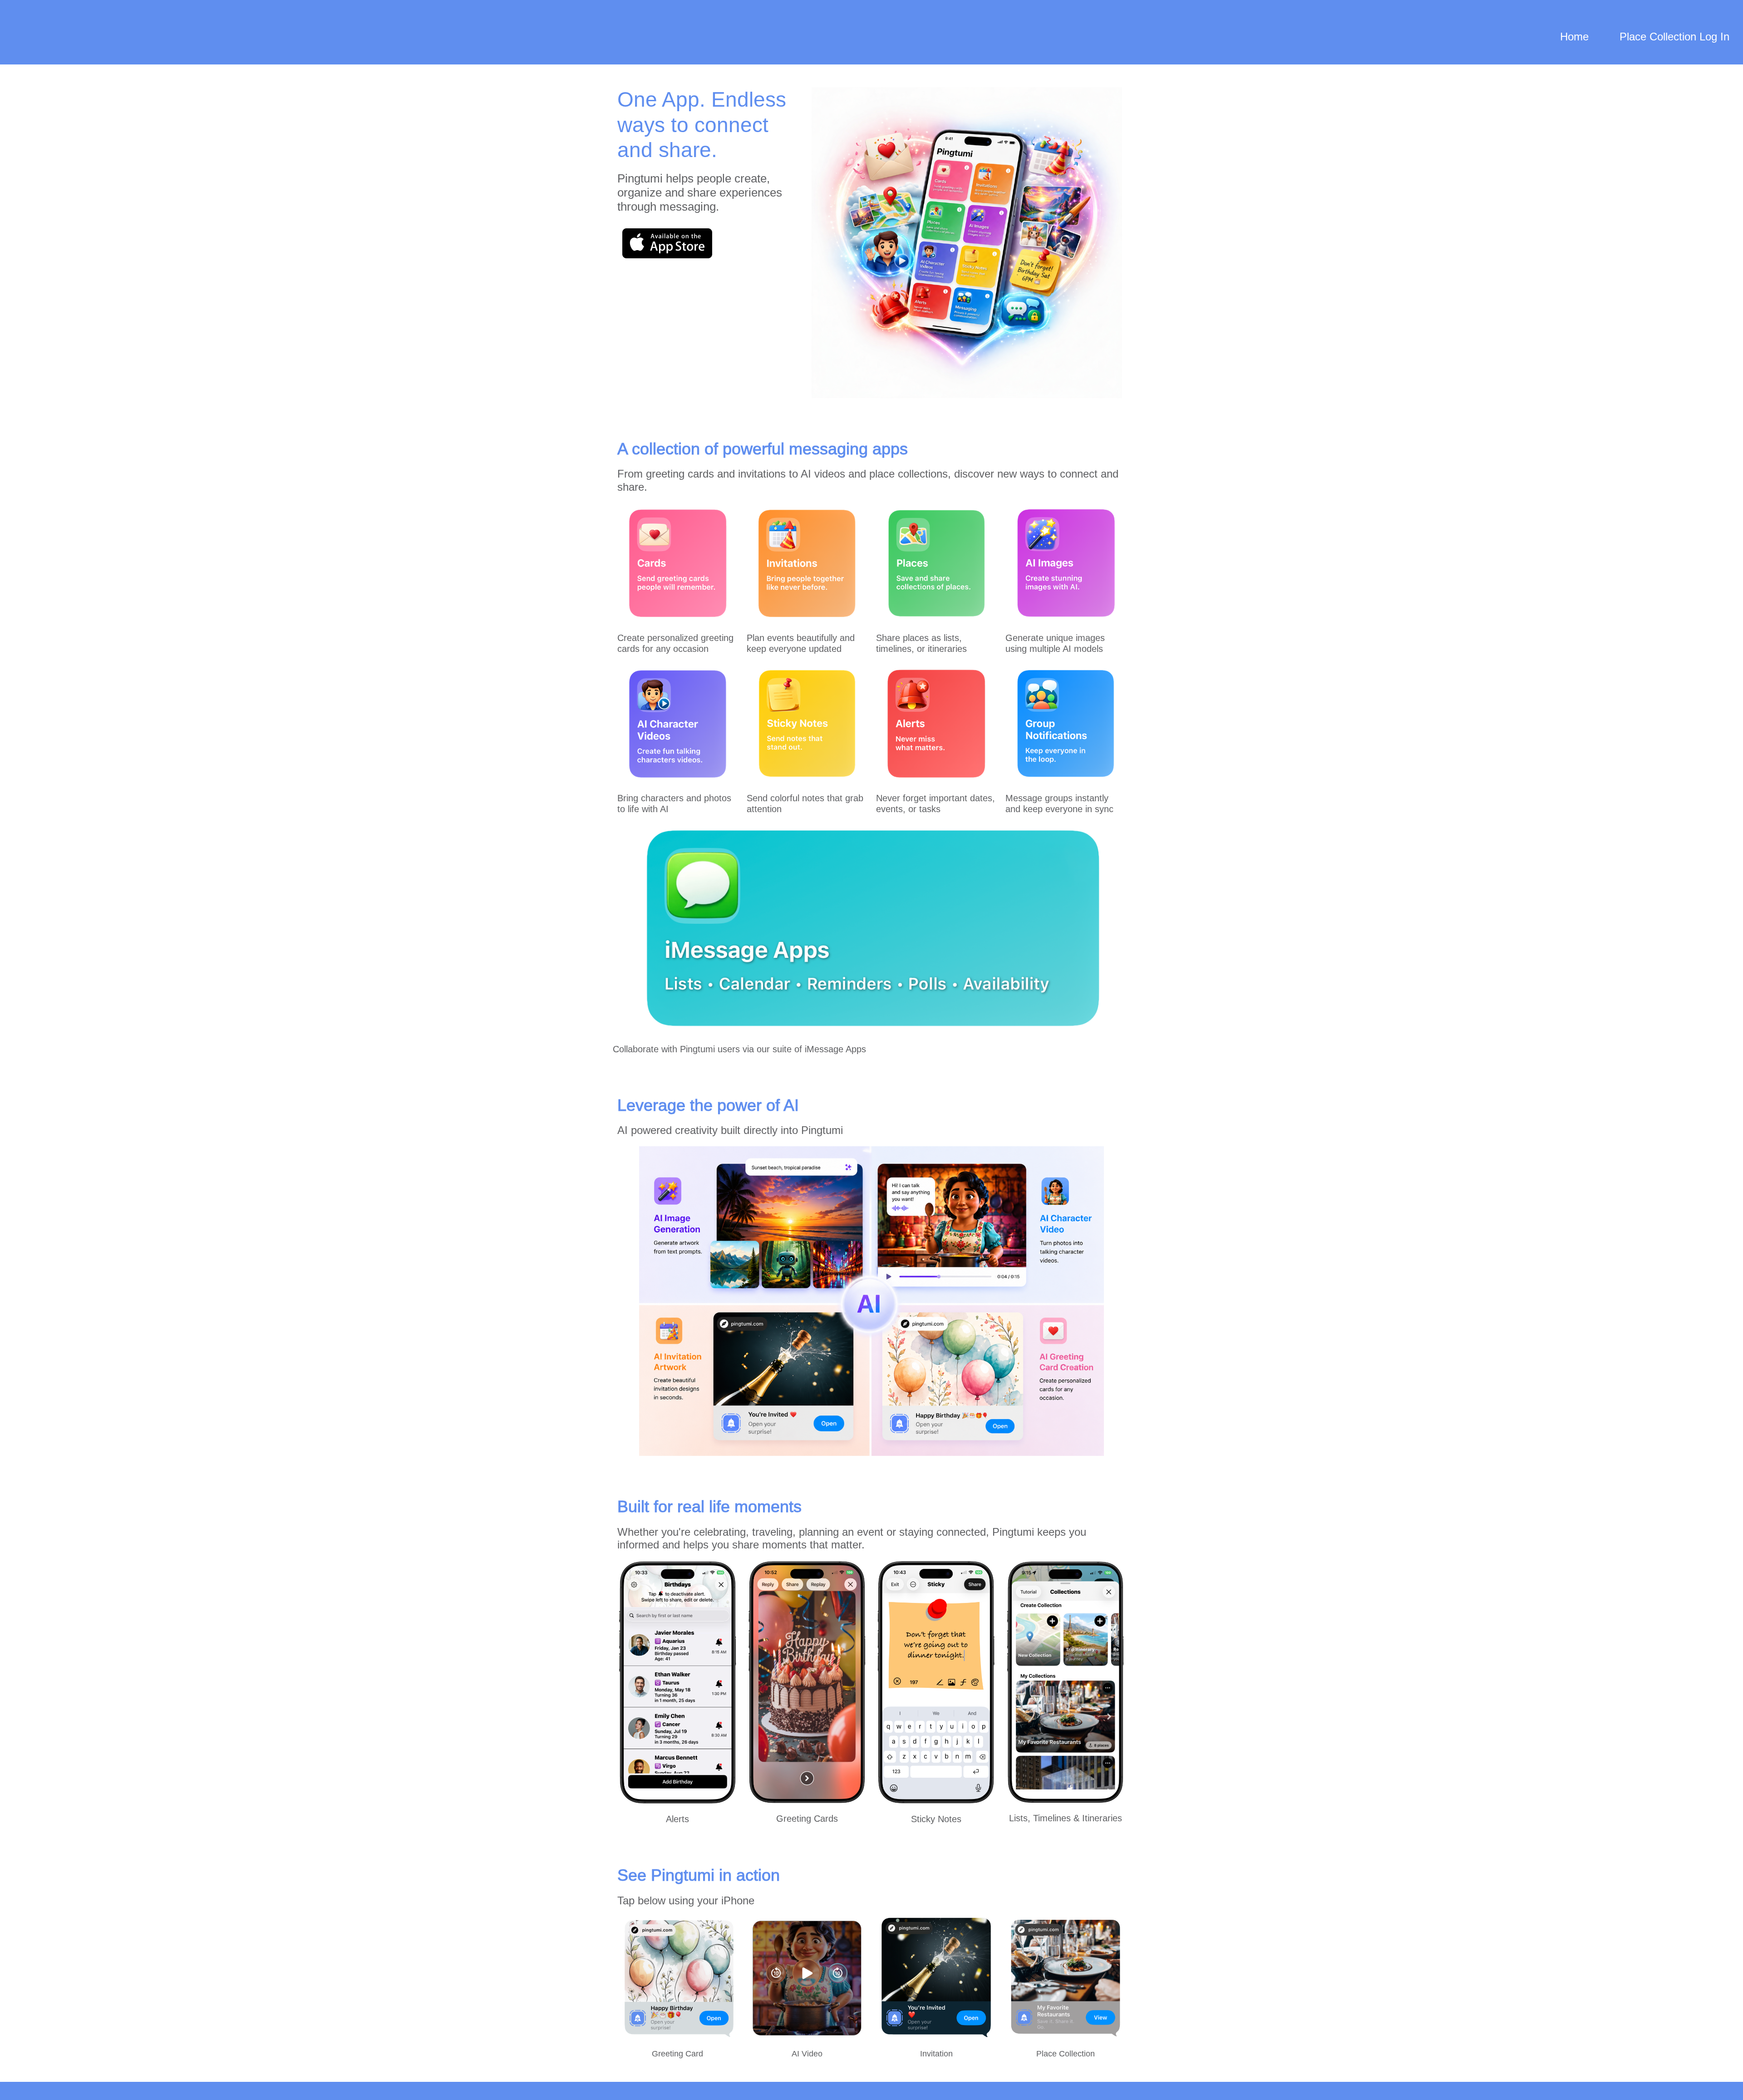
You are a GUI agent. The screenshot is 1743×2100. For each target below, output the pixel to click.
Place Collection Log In (1674, 37)
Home (1574, 37)
